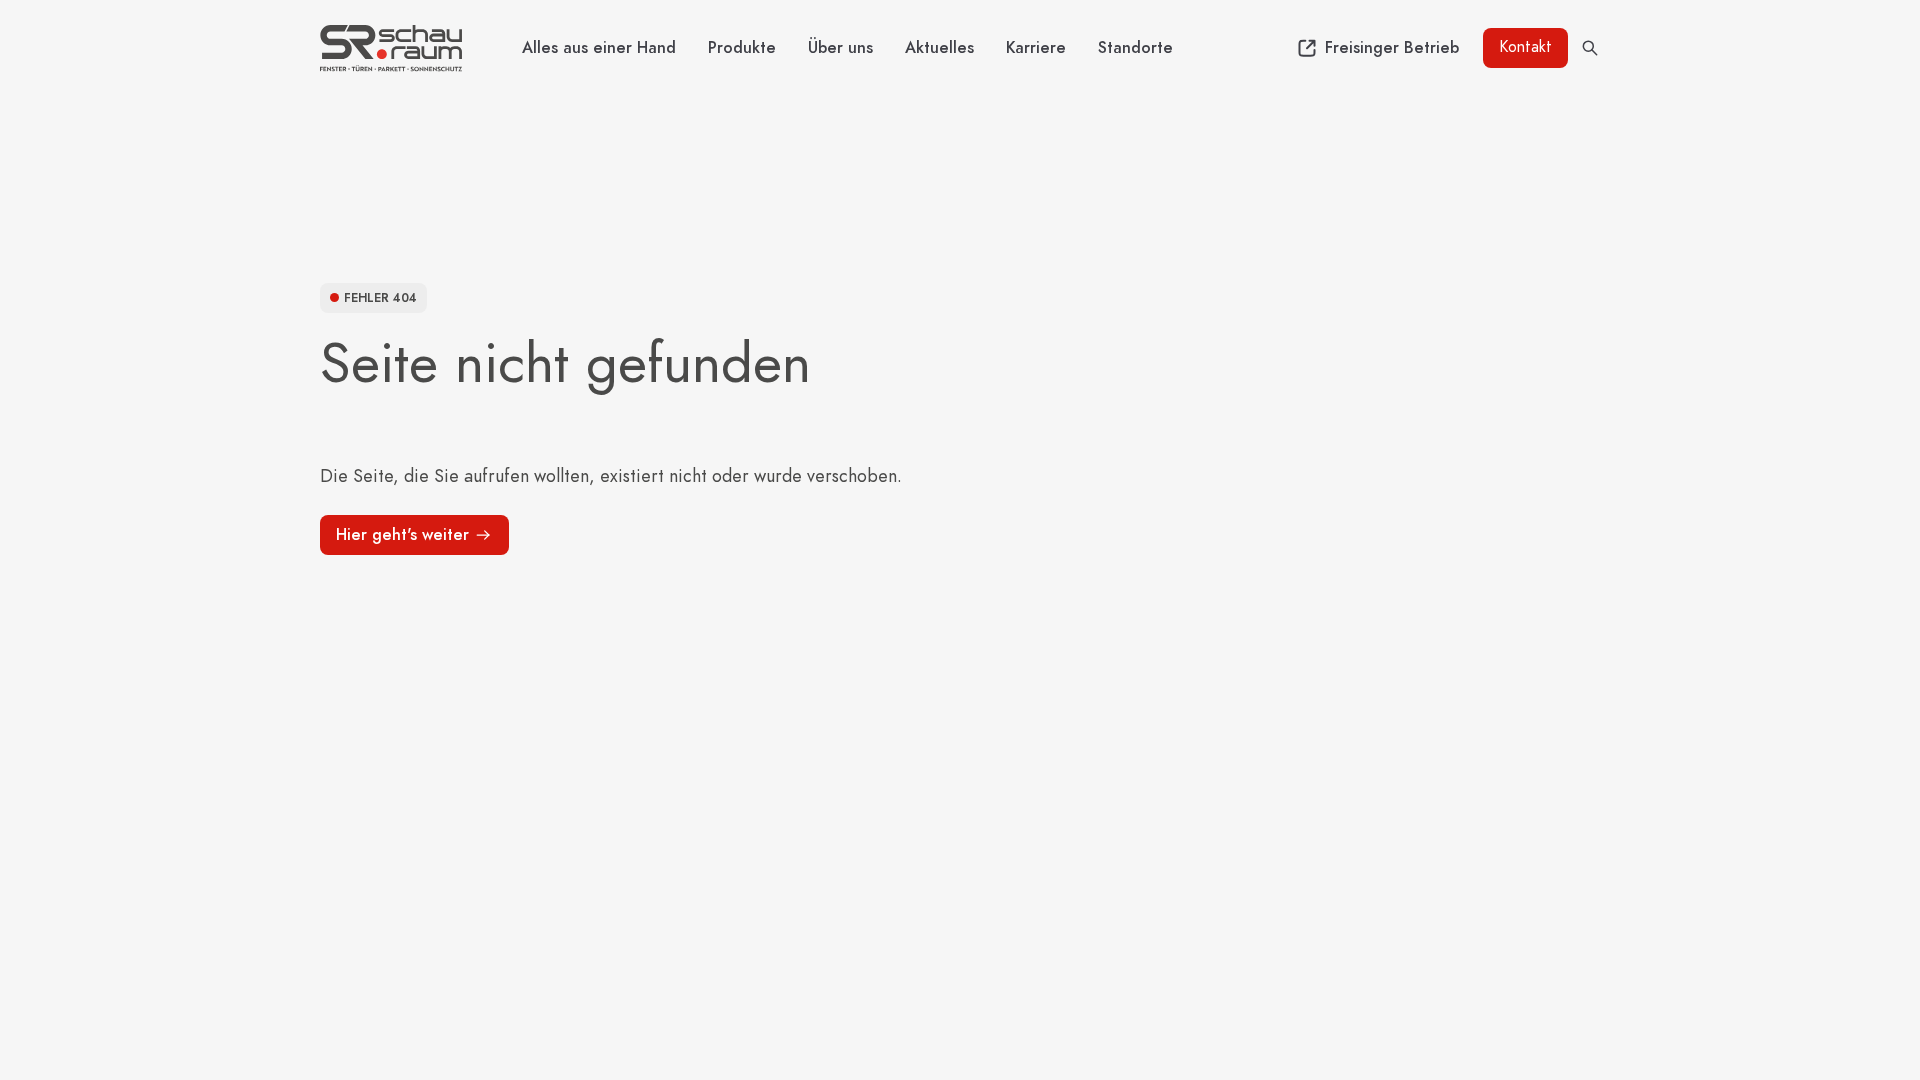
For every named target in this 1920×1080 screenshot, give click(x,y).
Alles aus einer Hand (599, 48)
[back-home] (391, 48)
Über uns (840, 48)
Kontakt (1525, 47)
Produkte (742, 48)
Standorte (1135, 48)
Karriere (1036, 48)
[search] (1590, 48)
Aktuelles (939, 48)
